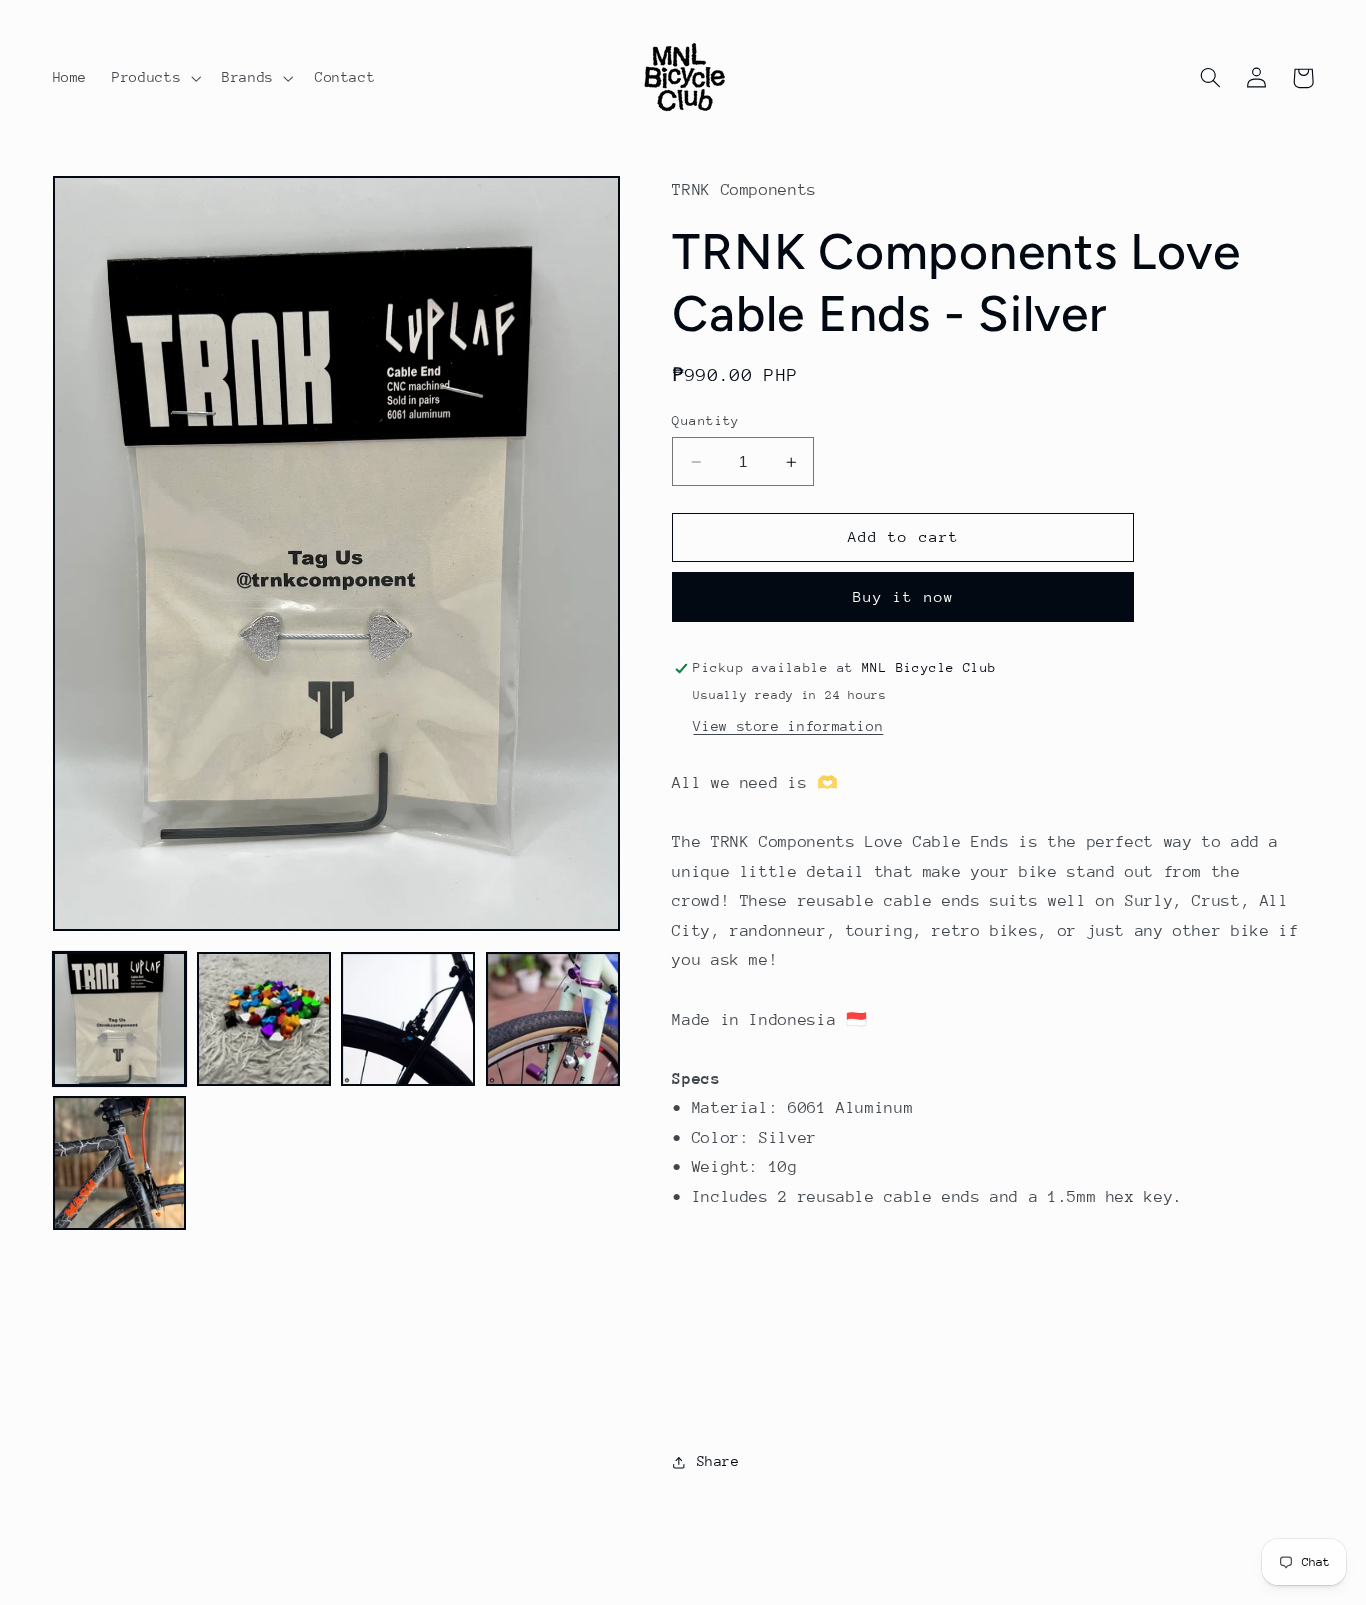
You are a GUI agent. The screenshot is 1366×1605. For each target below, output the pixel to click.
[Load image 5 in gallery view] (120, 1163)
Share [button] (718, 1461)
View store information (788, 726)
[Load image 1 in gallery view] (120, 1019)
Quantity (705, 420)
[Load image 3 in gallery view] (408, 1019)
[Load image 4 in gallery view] (553, 1019)
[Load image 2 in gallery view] (264, 1019)
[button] (155, 78)
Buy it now (903, 596)
